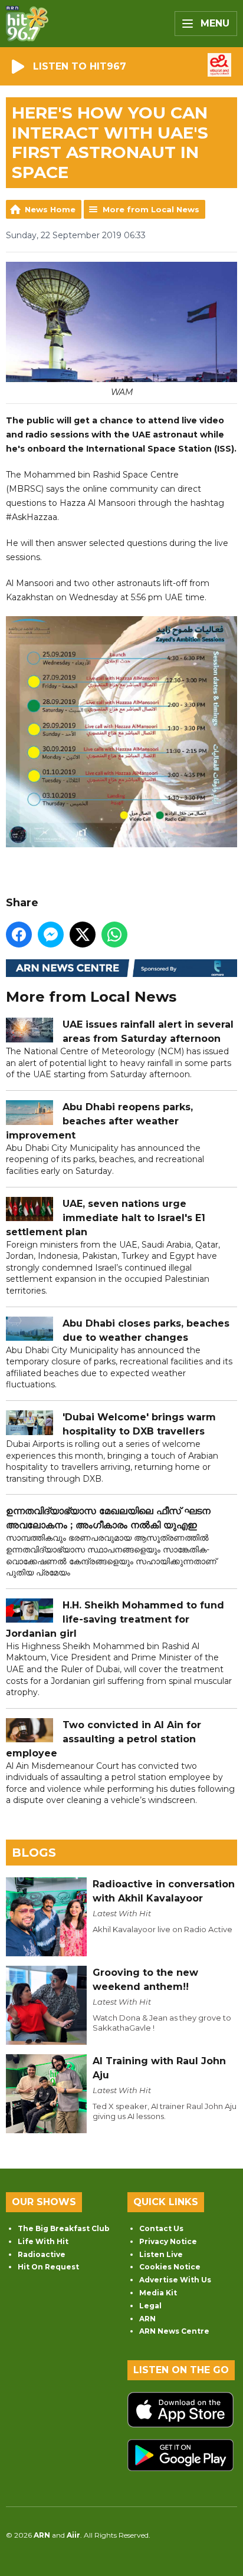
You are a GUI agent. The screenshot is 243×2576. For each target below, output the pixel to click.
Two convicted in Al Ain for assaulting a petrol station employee (104, 1739)
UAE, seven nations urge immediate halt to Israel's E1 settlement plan (106, 1218)
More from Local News (151, 209)
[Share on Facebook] (19, 935)
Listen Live (161, 2254)
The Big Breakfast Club (64, 2228)
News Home (50, 209)
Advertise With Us (175, 2280)
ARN (147, 2319)
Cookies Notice (170, 2267)
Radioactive (42, 2254)
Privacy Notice (168, 2241)
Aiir (73, 2535)
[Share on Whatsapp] (114, 935)
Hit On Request (48, 2267)
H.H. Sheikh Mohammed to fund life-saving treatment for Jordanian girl (115, 1619)
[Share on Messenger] (51, 935)
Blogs (34, 1853)
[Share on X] (83, 935)
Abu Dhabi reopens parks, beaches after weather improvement (99, 1121)
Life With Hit (43, 2241)
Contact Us (161, 2228)
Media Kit (158, 2293)
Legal (150, 2306)
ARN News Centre (174, 2331)
